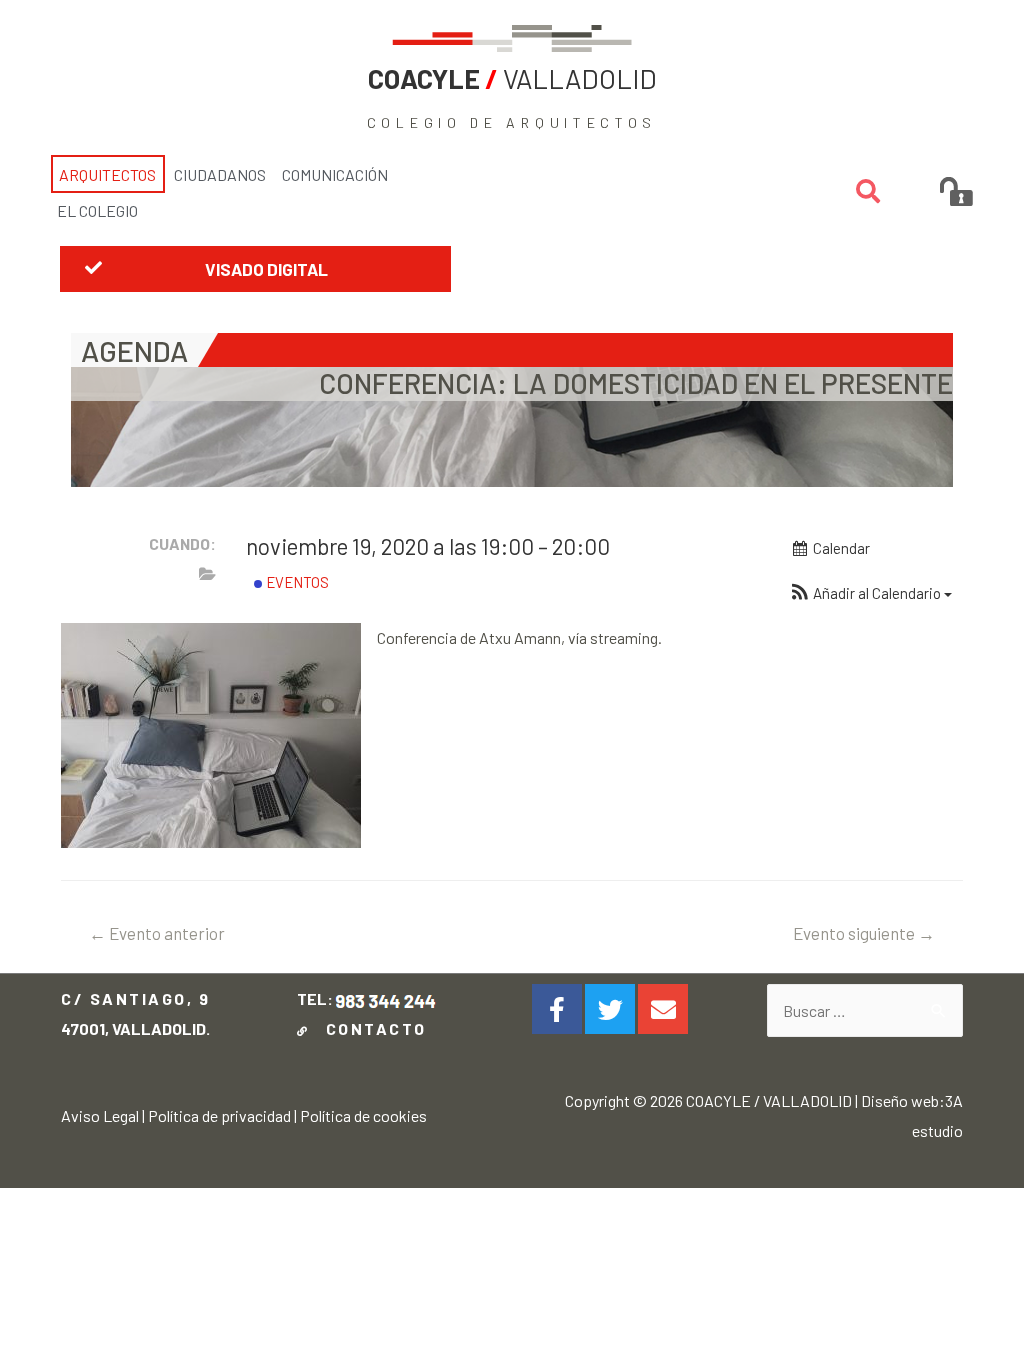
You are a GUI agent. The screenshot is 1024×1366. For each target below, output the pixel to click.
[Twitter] (610, 1009)
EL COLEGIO (97, 210)
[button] (255, 269)
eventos (296, 582)
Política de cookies (363, 1115)
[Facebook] (557, 1009)
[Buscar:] (864, 1010)
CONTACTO (370, 1028)
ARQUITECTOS (107, 174)
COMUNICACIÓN (335, 174)
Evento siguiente (864, 933)
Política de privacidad (219, 1115)
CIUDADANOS (220, 174)
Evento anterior (157, 933)
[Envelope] (663, 1009)
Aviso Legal (100, 1115)
